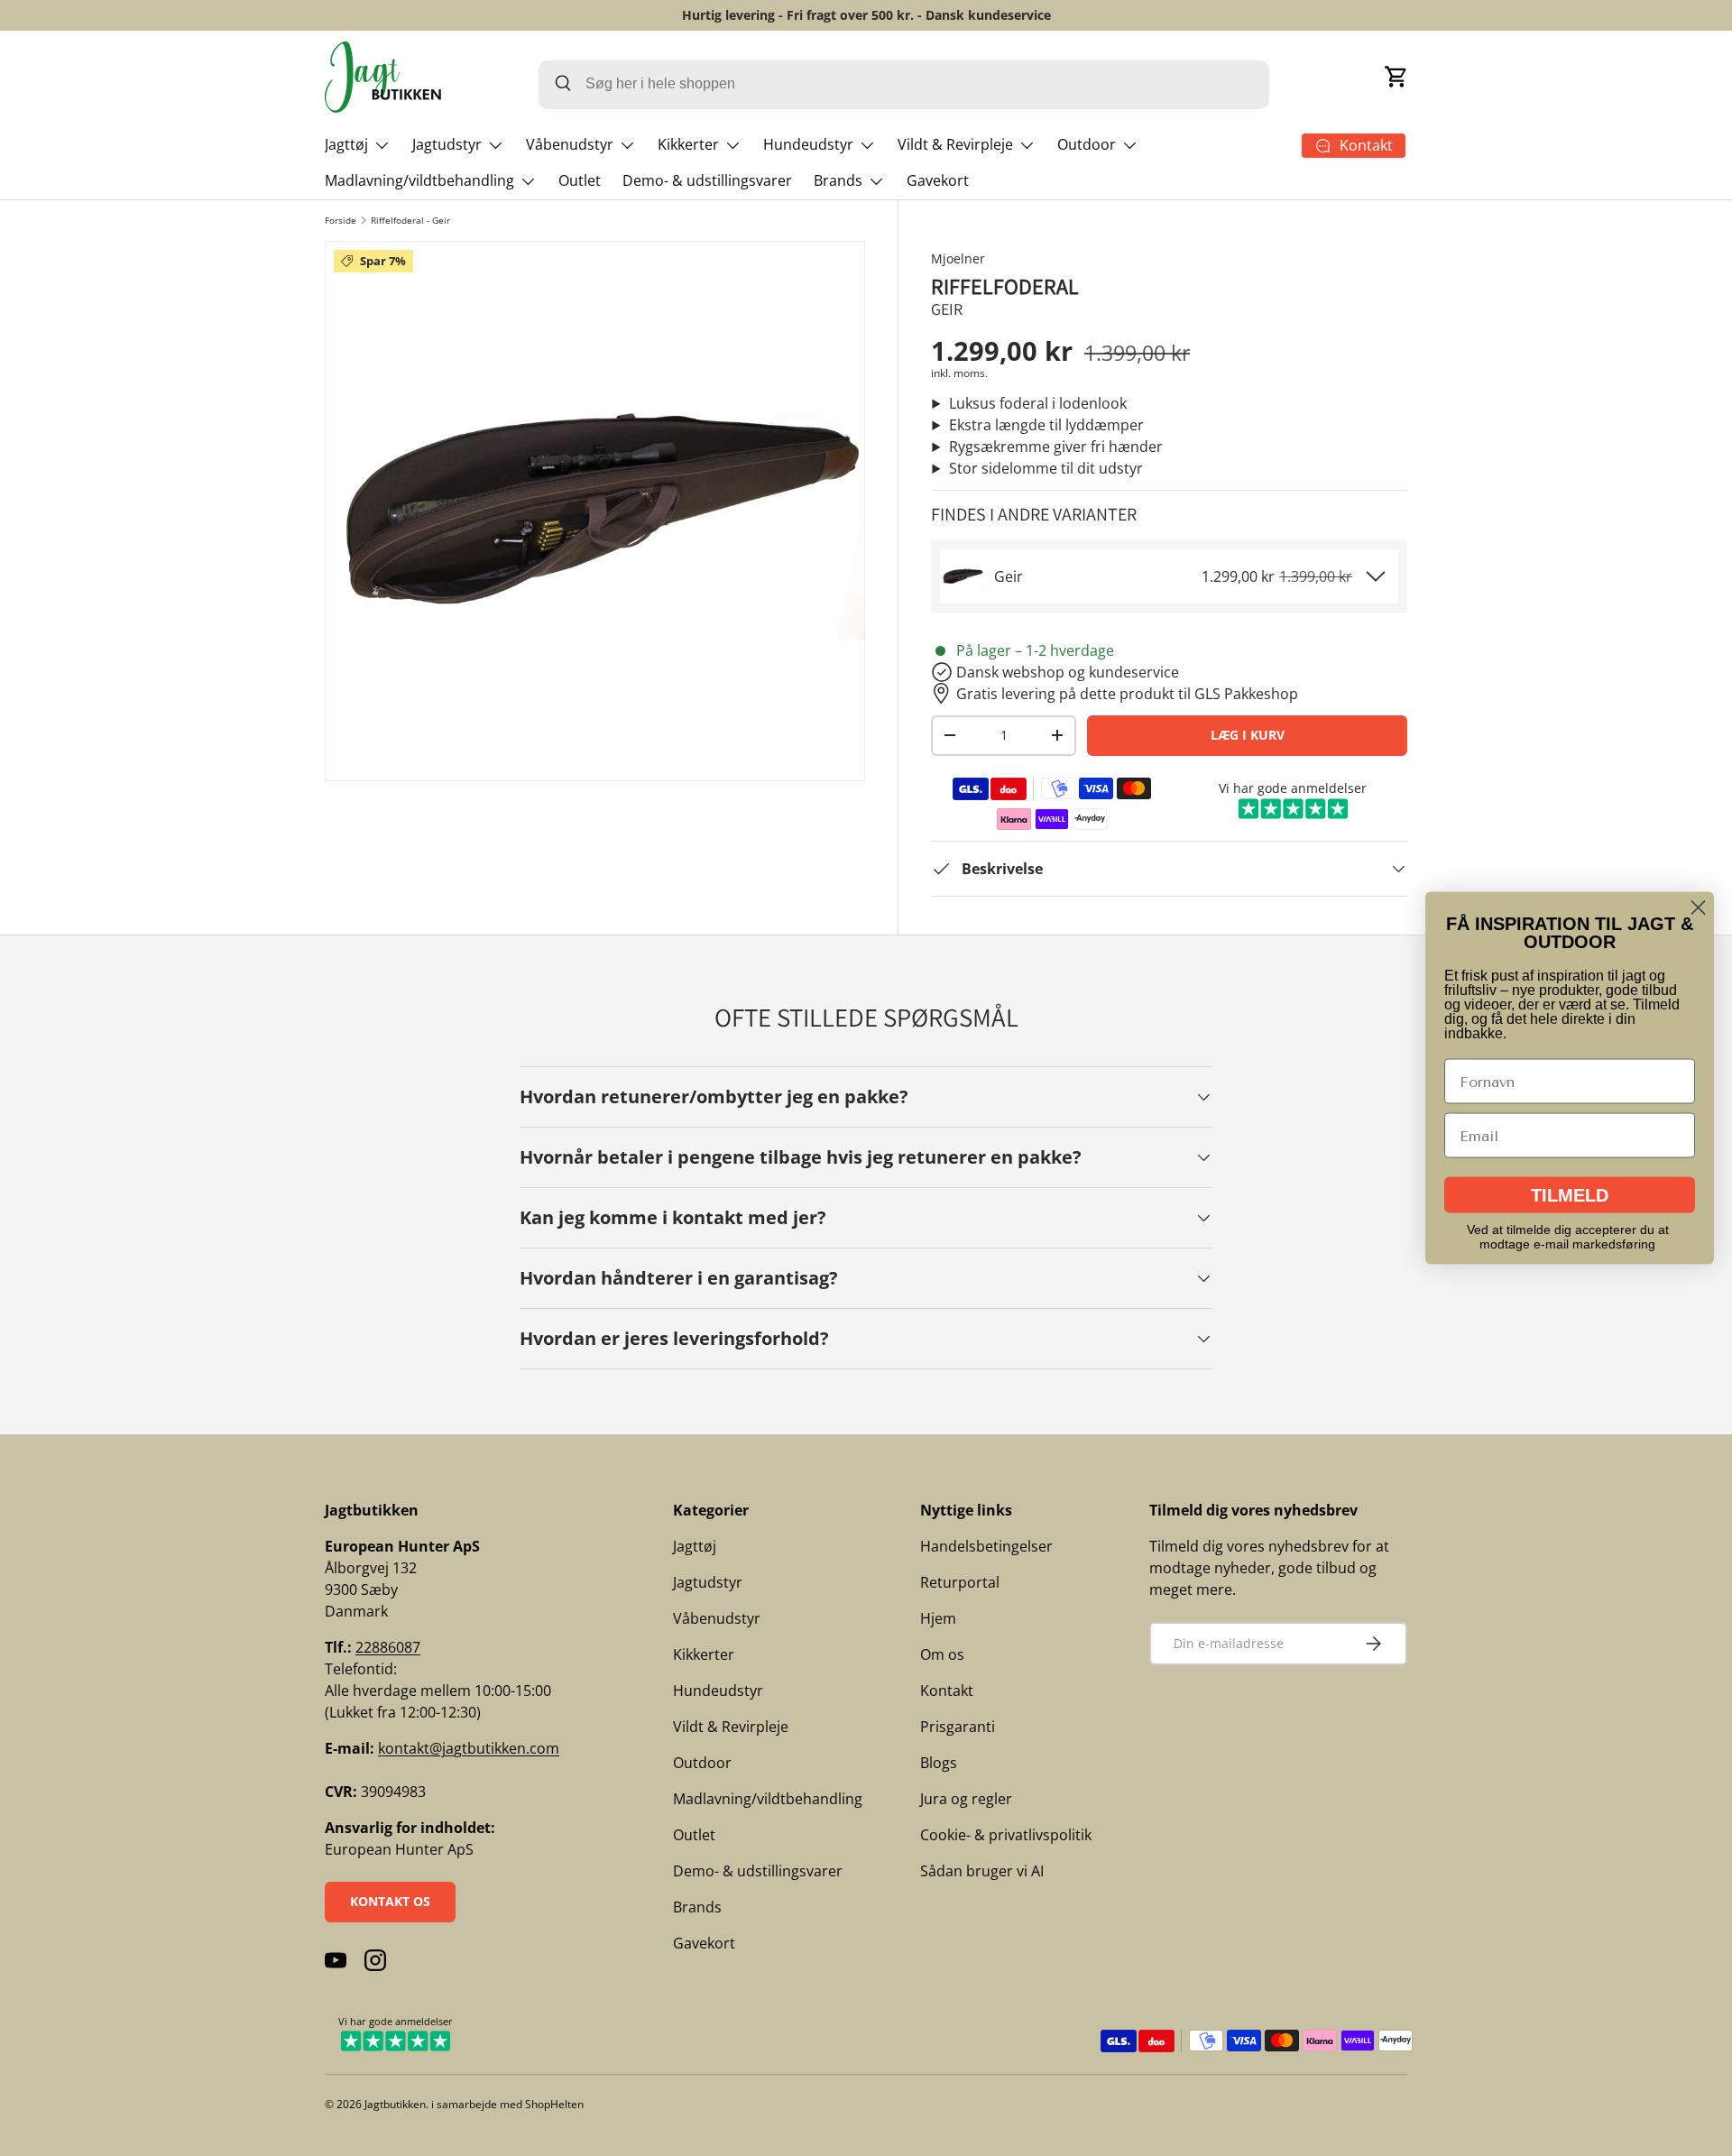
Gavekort (938, 180)
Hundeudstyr (808, 144)
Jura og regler (966, 1799)
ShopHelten (554, 2104)
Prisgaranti (958, 1727)
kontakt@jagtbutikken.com (469, 1748)
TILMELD (1570, 1195)
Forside (341, 220)
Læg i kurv (1248, 735)
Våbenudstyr (570, 144)
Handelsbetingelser (986, 1546)
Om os (942, 1654)
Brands (838, 180)
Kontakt (947, 1691)
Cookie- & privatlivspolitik (1006, 1835)
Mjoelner (958, 258)
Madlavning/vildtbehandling (419, 180)
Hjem (938, 1618)
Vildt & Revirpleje (955, 144)
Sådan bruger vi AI (982, 1871)
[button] (1396, 77)
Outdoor (1087, 144)
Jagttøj (346, 144)
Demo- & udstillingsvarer (707, 180)
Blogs (939, 1763)
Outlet (580, 180)
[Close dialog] (1698, 908)
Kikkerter (688, 144)
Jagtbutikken (395, 2104)
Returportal (960, 1582)
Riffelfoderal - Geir (410, 220)
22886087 (388, 1647)
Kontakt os (390, 1901)
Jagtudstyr (447, 144)
